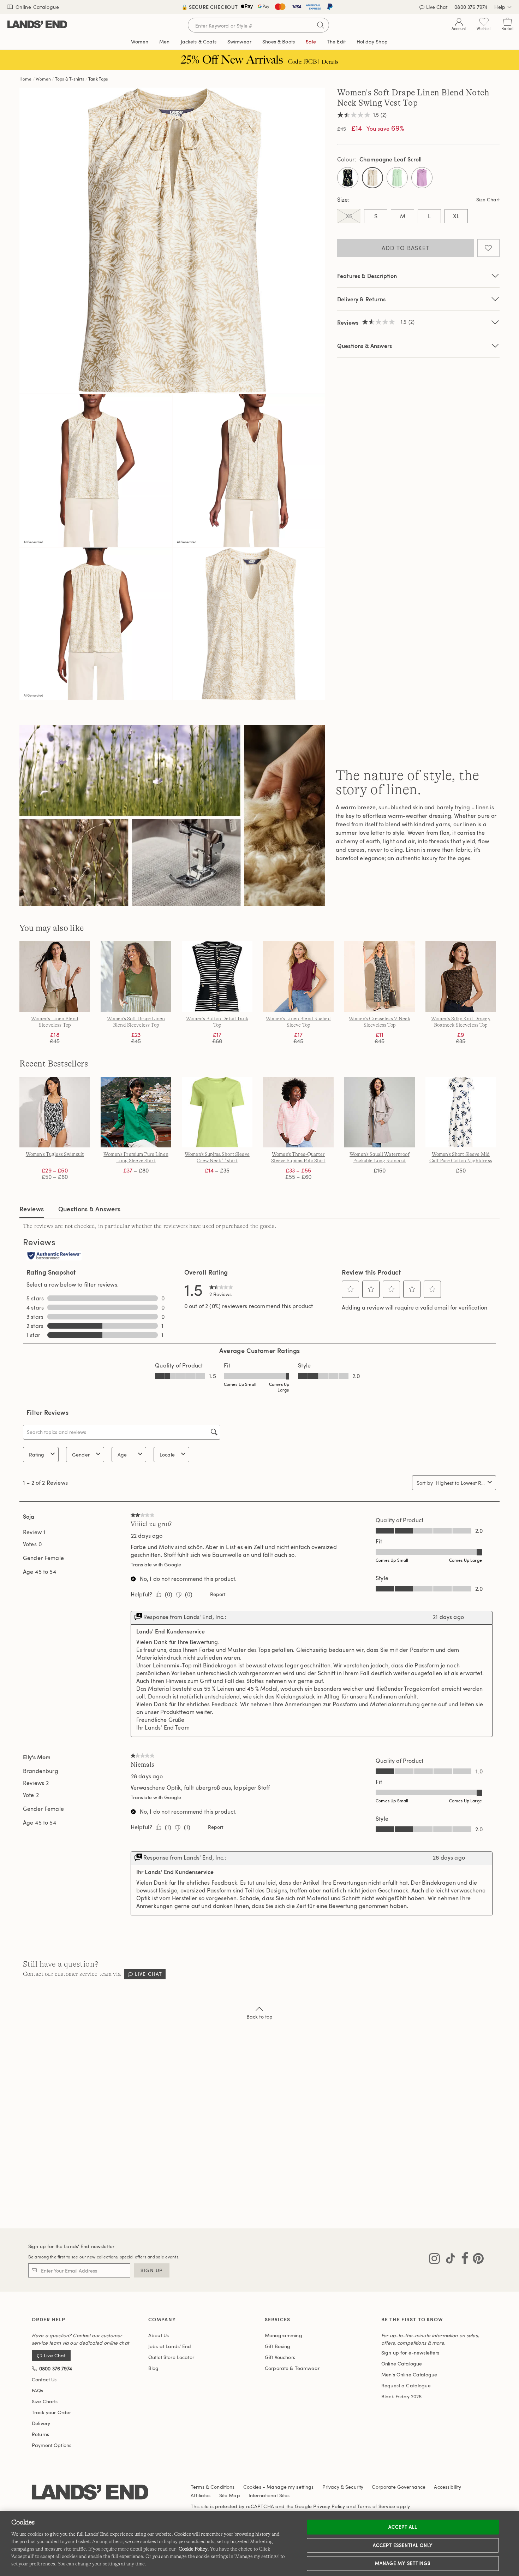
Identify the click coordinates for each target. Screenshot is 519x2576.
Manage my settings (403, 2563)
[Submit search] (321, 25)
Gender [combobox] (81, 1455)
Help (500, 7)
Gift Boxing (278, 2346)
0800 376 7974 (471, 7)
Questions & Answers (365, 346)
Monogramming (284, 2335)
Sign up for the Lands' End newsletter (71, 2246)
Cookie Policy (193, 2549)
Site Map (230, 2495)
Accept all (403, 2527)
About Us (159, 2335)
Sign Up (152, 2270)
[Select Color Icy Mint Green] (397, 178)
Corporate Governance (399, 2487)
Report (218, 1594)
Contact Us (44, 2379)
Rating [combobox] (37, 1455)
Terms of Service (376, 2506)
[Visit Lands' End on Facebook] (463, 2260)
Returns (40, 2434)
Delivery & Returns (361, 299)
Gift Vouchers (280, 2357)
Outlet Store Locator (171, 2357)
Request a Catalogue (406, 2385)
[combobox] (460, 1483)
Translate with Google (156, 1564)
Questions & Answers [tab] (90, 1209)
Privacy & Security (343, 2487)
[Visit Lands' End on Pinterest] (476, 2260)
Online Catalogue (37, 7)
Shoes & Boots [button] (279, 42)
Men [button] (164, 42)
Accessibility (448, 2487)
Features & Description (367, 276)
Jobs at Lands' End (170, 2346)
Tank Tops (98, 79)
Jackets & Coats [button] (199, 42)
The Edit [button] (336, 42)
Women (43, 79)
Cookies (252, 2487)
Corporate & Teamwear (292, 2368)
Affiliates (201, 2495)
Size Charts (45, 2401)
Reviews (32, 1209)
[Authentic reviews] (54, 1256)
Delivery (41, 2423)
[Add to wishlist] (488, 248)
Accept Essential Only (403, 2545)
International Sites (269, 2495)
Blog (154, 2368)
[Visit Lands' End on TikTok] (448, 2260)
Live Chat (437, 7)
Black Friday (401, 2396)
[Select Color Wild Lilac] (422, 178)
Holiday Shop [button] (372, 42)
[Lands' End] (37, 25)
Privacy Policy (329, 2506)
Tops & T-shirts (70, 79)
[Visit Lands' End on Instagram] (434, 2260)
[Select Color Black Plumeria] (348, 178)
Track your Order (51, 2412)
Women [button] (140, 42)
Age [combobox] (122, 1455)
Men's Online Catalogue (409, 2374)
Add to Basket (406, 248)
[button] (351, 1289)
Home (26, 79)
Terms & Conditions (213, 2487)
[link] (221, 1289)
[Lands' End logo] (90, 2492)
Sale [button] (311, 42)
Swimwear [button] (239, 42)
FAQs (38, 2390)
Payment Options (52, 2445)
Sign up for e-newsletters (410, 2353)
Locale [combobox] (167, 1455)
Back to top (260, 2017)
